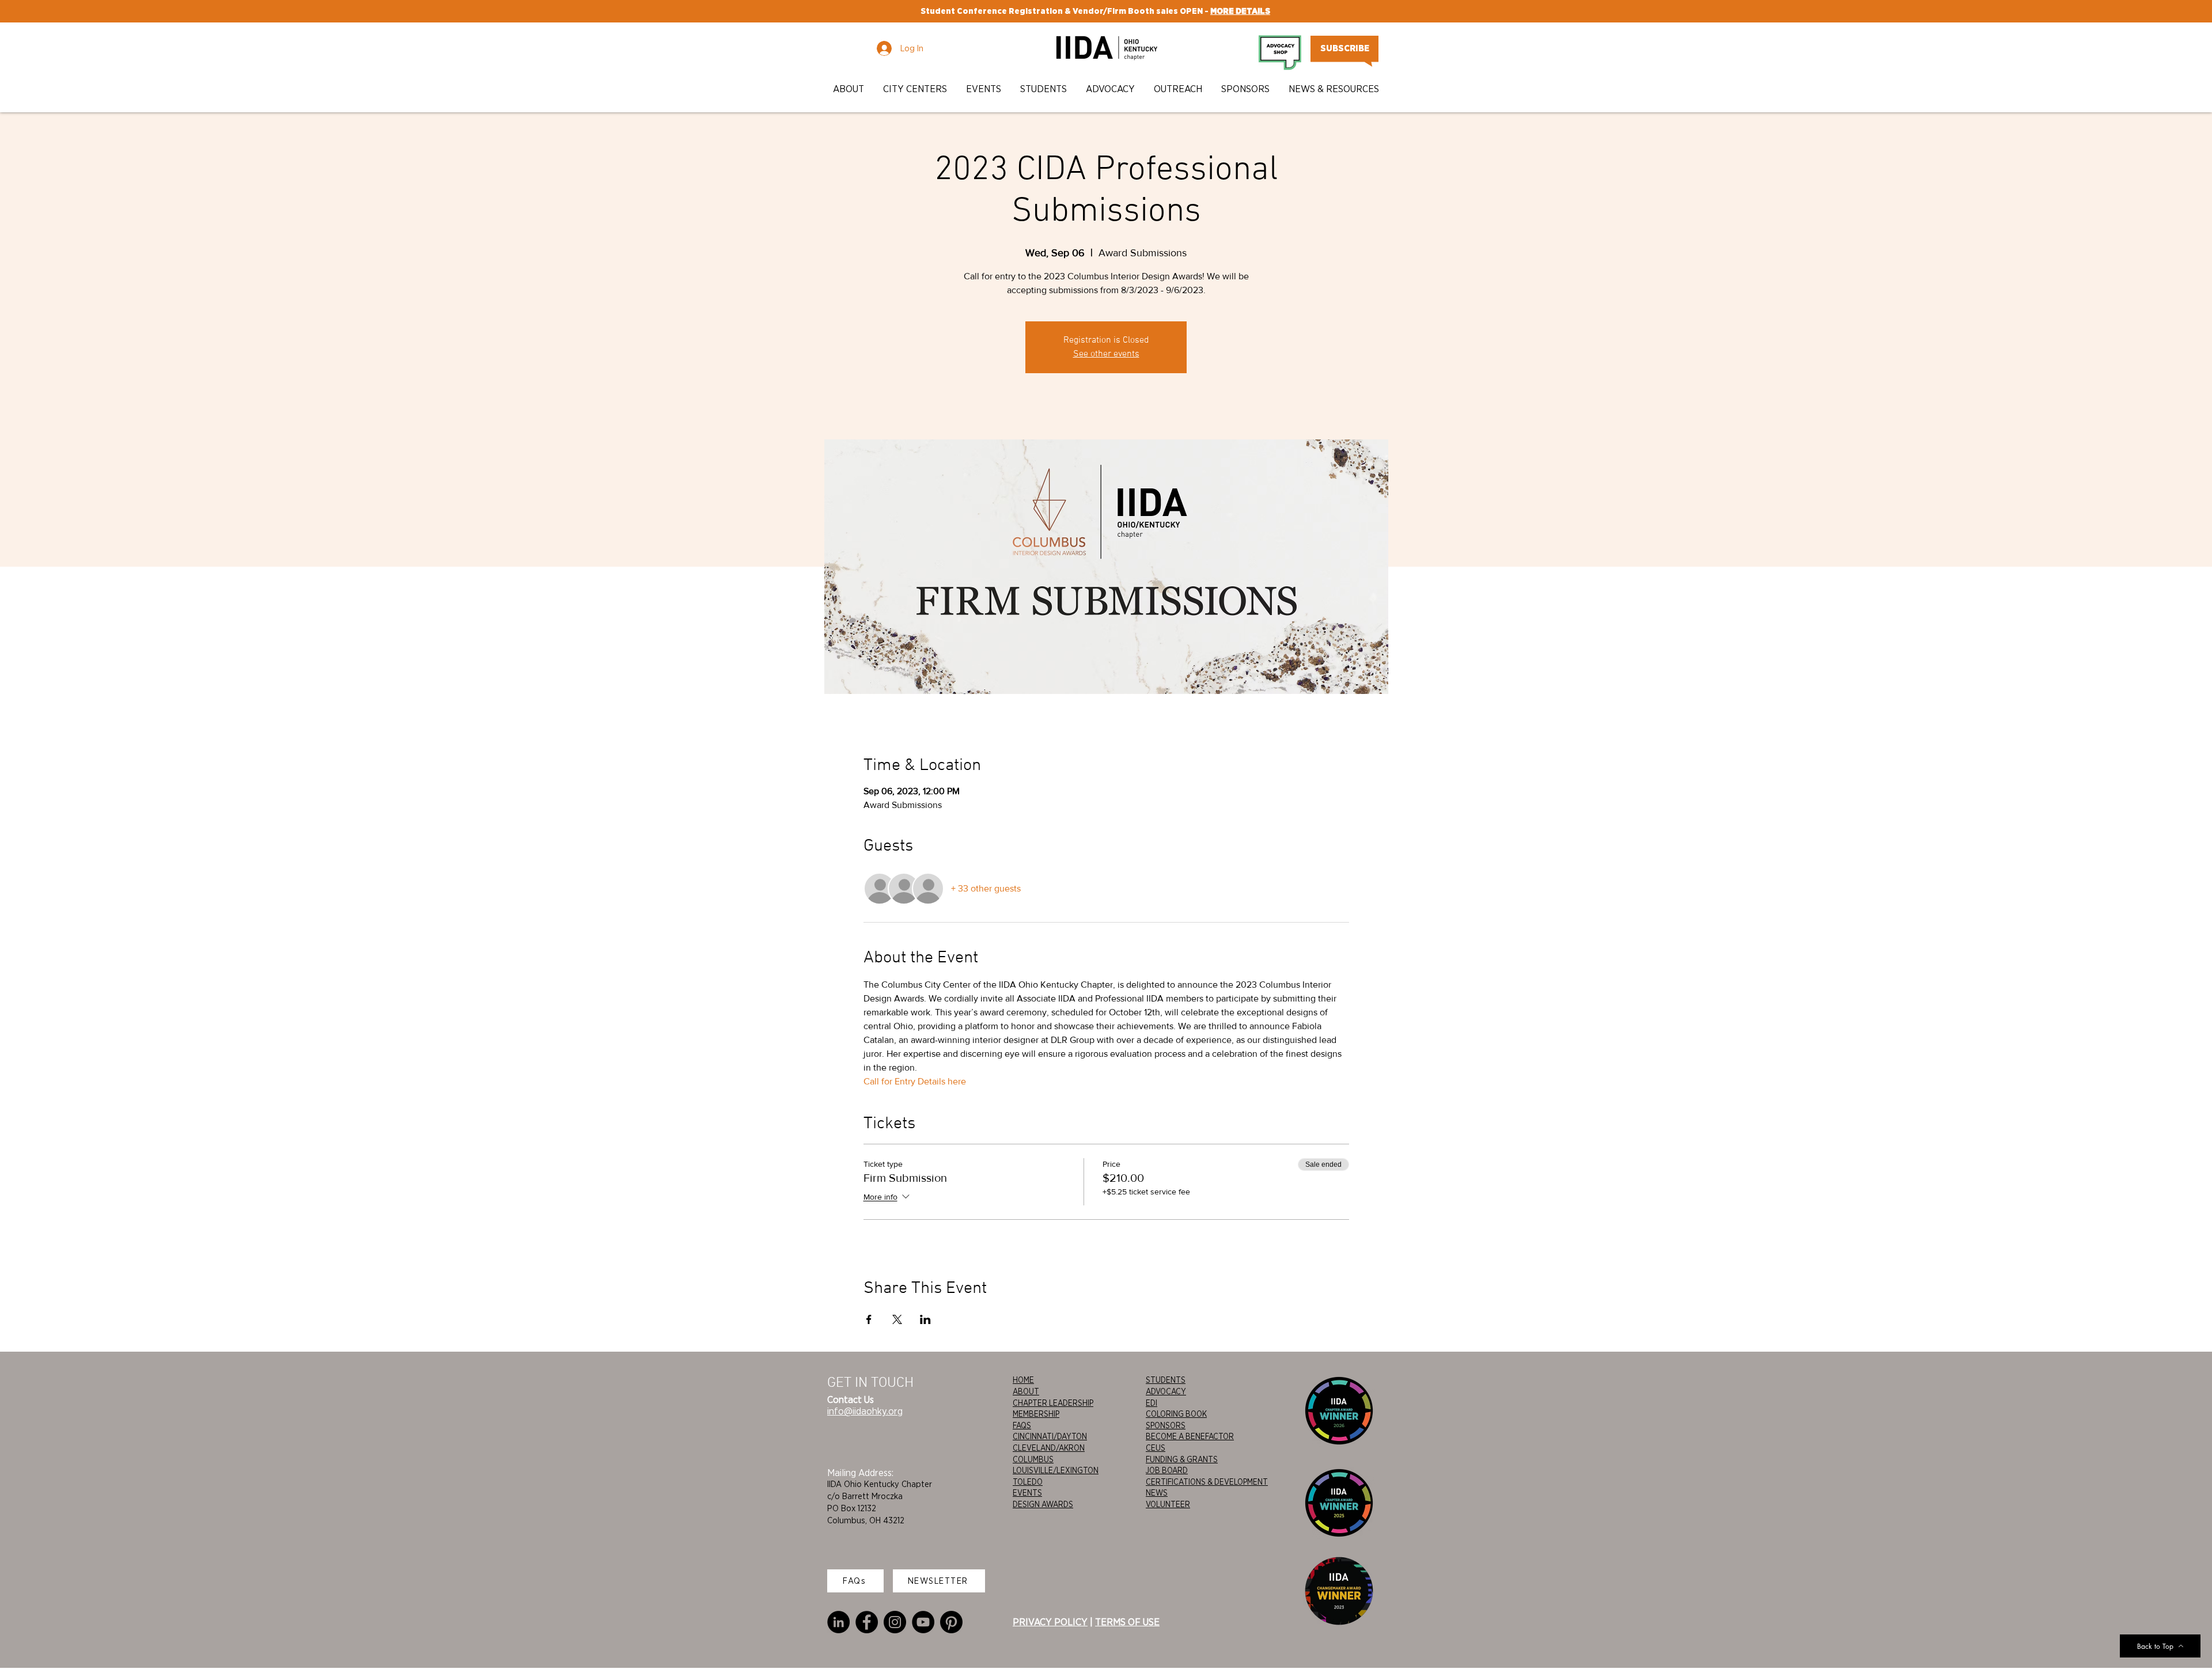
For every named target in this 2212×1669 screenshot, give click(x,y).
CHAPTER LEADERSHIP (1053, 1403)
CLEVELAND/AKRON (1049, 1448)
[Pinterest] (951, 1622)
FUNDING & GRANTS (1182, 1459)
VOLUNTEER (1168, 1504)
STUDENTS (1166, 1380)
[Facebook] (867, 1622)
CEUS (1156, 1448)
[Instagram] (895, 1622)
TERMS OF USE (1127, 1622)
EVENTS (1027, 1493)
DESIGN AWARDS (1043, 1504)
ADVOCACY (1166, 1391)
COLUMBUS (1033, 1459)
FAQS (1022, 1425)
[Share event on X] (897, 1319)
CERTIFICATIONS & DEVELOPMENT (1207, 1482)
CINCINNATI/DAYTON (1050, 1436)
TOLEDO (1028, 1482)
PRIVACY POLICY (1050, 1622)
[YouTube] (923, 1622)
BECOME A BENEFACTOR (1190, 1436)
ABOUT (1026, 1391)
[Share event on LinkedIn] (925, 1319)
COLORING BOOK (1176, 1414)
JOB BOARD (1167, 1470)
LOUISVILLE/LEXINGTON (1056, 1470)
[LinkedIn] (838, 1622)
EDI (1152, 1403)
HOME (1023, 1380)
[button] (849, 89)
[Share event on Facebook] (869, 1319)
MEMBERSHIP (1036, 1414)
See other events (1106, 354)
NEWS (1157, 1493)
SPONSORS (1166, 1425)
